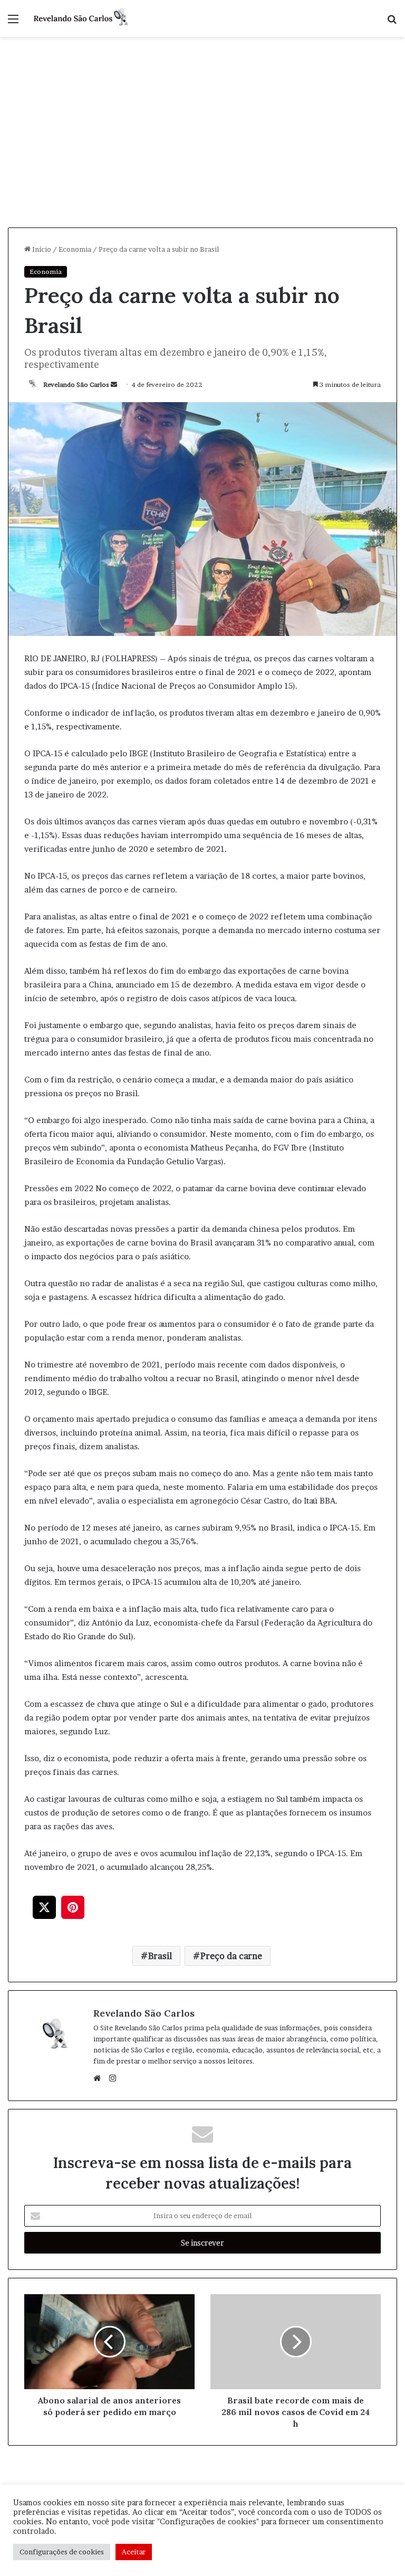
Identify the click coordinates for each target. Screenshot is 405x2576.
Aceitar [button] (134, 2552)
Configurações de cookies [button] (62, 2552)
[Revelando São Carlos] (82, 18)
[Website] (100, 2078)
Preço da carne (231, 1956)
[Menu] (13, 22)
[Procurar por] (392, 22)
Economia (75, 249)
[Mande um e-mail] (114, 384)
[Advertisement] (202, 148)
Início (41, 249)
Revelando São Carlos (76, 384)
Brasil (160, 1956)
